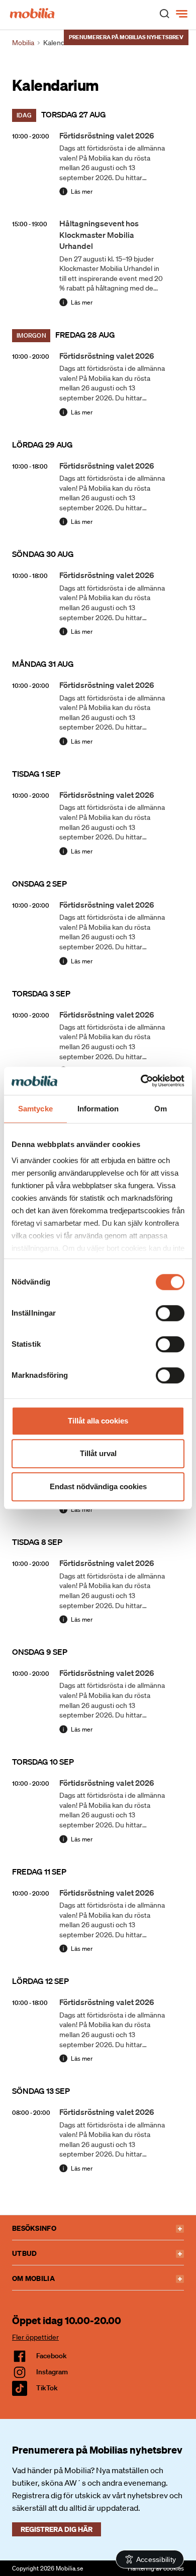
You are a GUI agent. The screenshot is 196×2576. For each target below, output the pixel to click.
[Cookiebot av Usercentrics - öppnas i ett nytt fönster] (141, 1081)
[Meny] (183, 14)
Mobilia (23, 43)
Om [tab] (161, 1109)
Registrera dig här (57, 2529)
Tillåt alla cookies (98, 1421)
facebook (52, 2356)
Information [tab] (98, 1109)
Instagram (52, 2372)
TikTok (47, 2388)
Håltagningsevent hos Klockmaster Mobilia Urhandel (99, 235)
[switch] (170, 1313)
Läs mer (82, 191)
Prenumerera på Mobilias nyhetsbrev (126, 37)
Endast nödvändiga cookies (98, 1486)
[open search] (164, 13)
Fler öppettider (35, 2337)
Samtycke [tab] (35, 1109)
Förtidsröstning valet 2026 (107, 135)
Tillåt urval (98, 1453)
